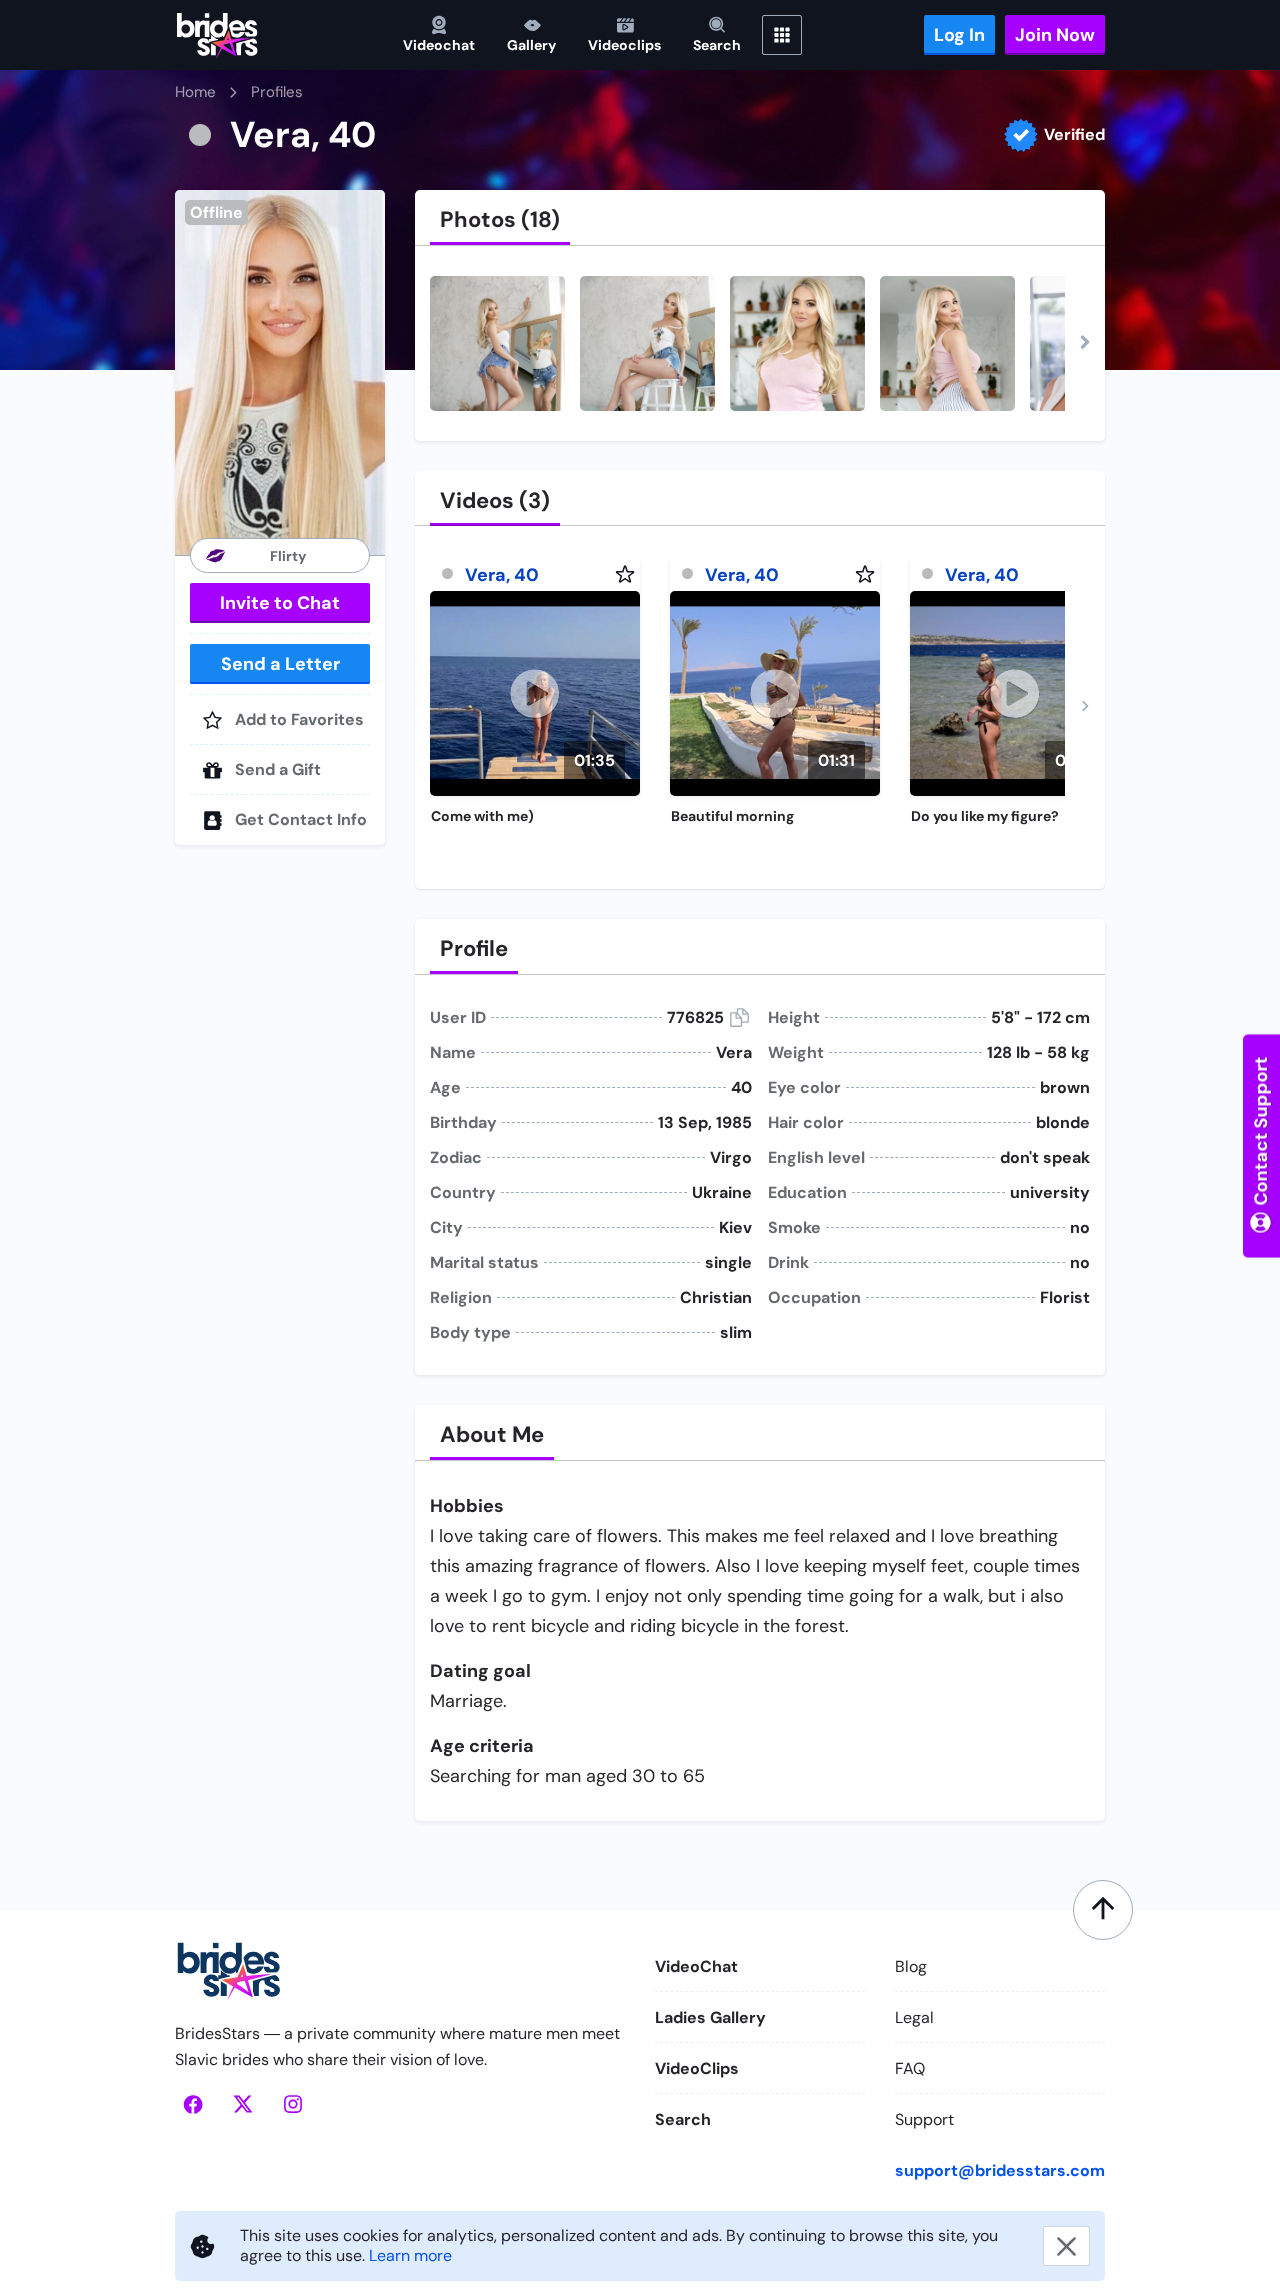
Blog (911, 1966)
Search (683, 2119)
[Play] (535, 693)
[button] (280, 372)
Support (924, 2119)
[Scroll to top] (1103, 1910)
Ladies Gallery (710, 2017)
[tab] (500, 220)
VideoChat (696, 1966)
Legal (914, 2017)
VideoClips (697, 2068)
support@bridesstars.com (1000, 2170)
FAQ (910, 2068)
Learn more (410, 2255)
